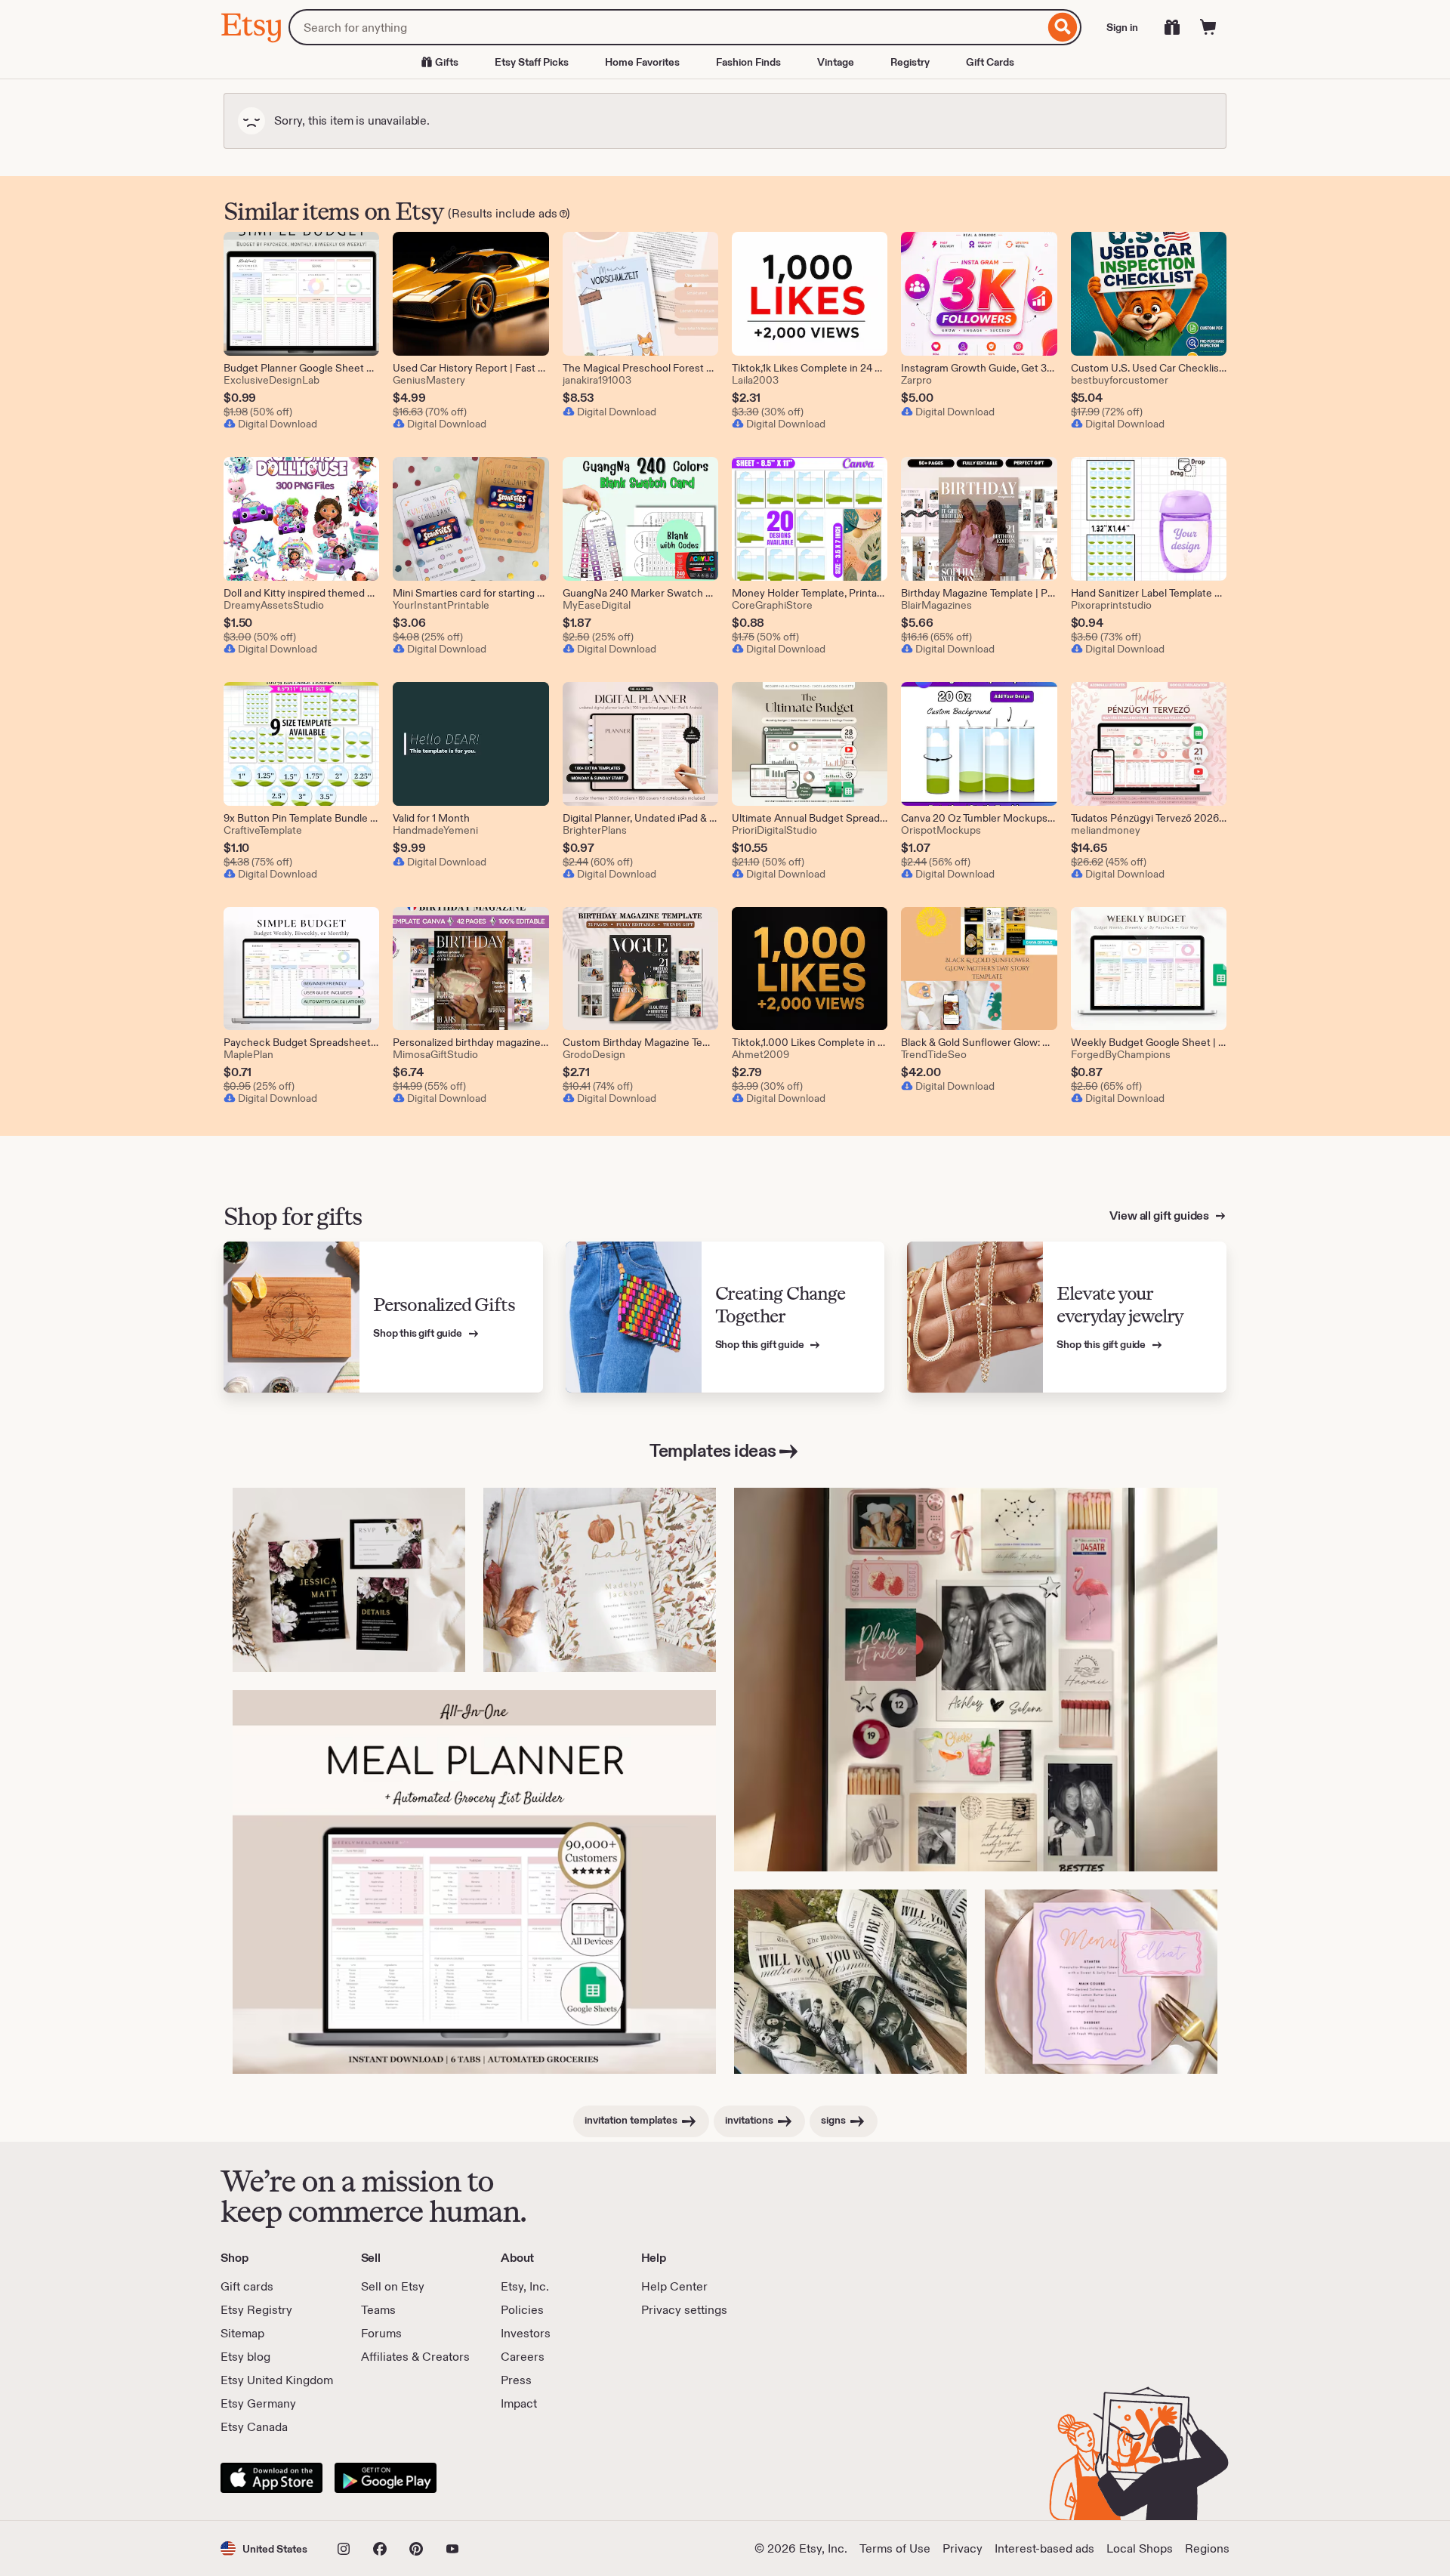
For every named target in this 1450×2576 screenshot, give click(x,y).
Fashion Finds (748, 62)
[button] (264, 2548)
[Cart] (1208, 27)
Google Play (386, 2478)
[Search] (1063, 27)
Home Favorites (642, 62)
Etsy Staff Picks (532, 62)
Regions (1207, 2548)
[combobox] (666, 27)
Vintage (836, 62)
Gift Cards (990, 62)
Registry (910, 62)
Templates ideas (713, 1450)
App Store (271, 2478)
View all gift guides (1160, 1216)
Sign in (1122, 27)
